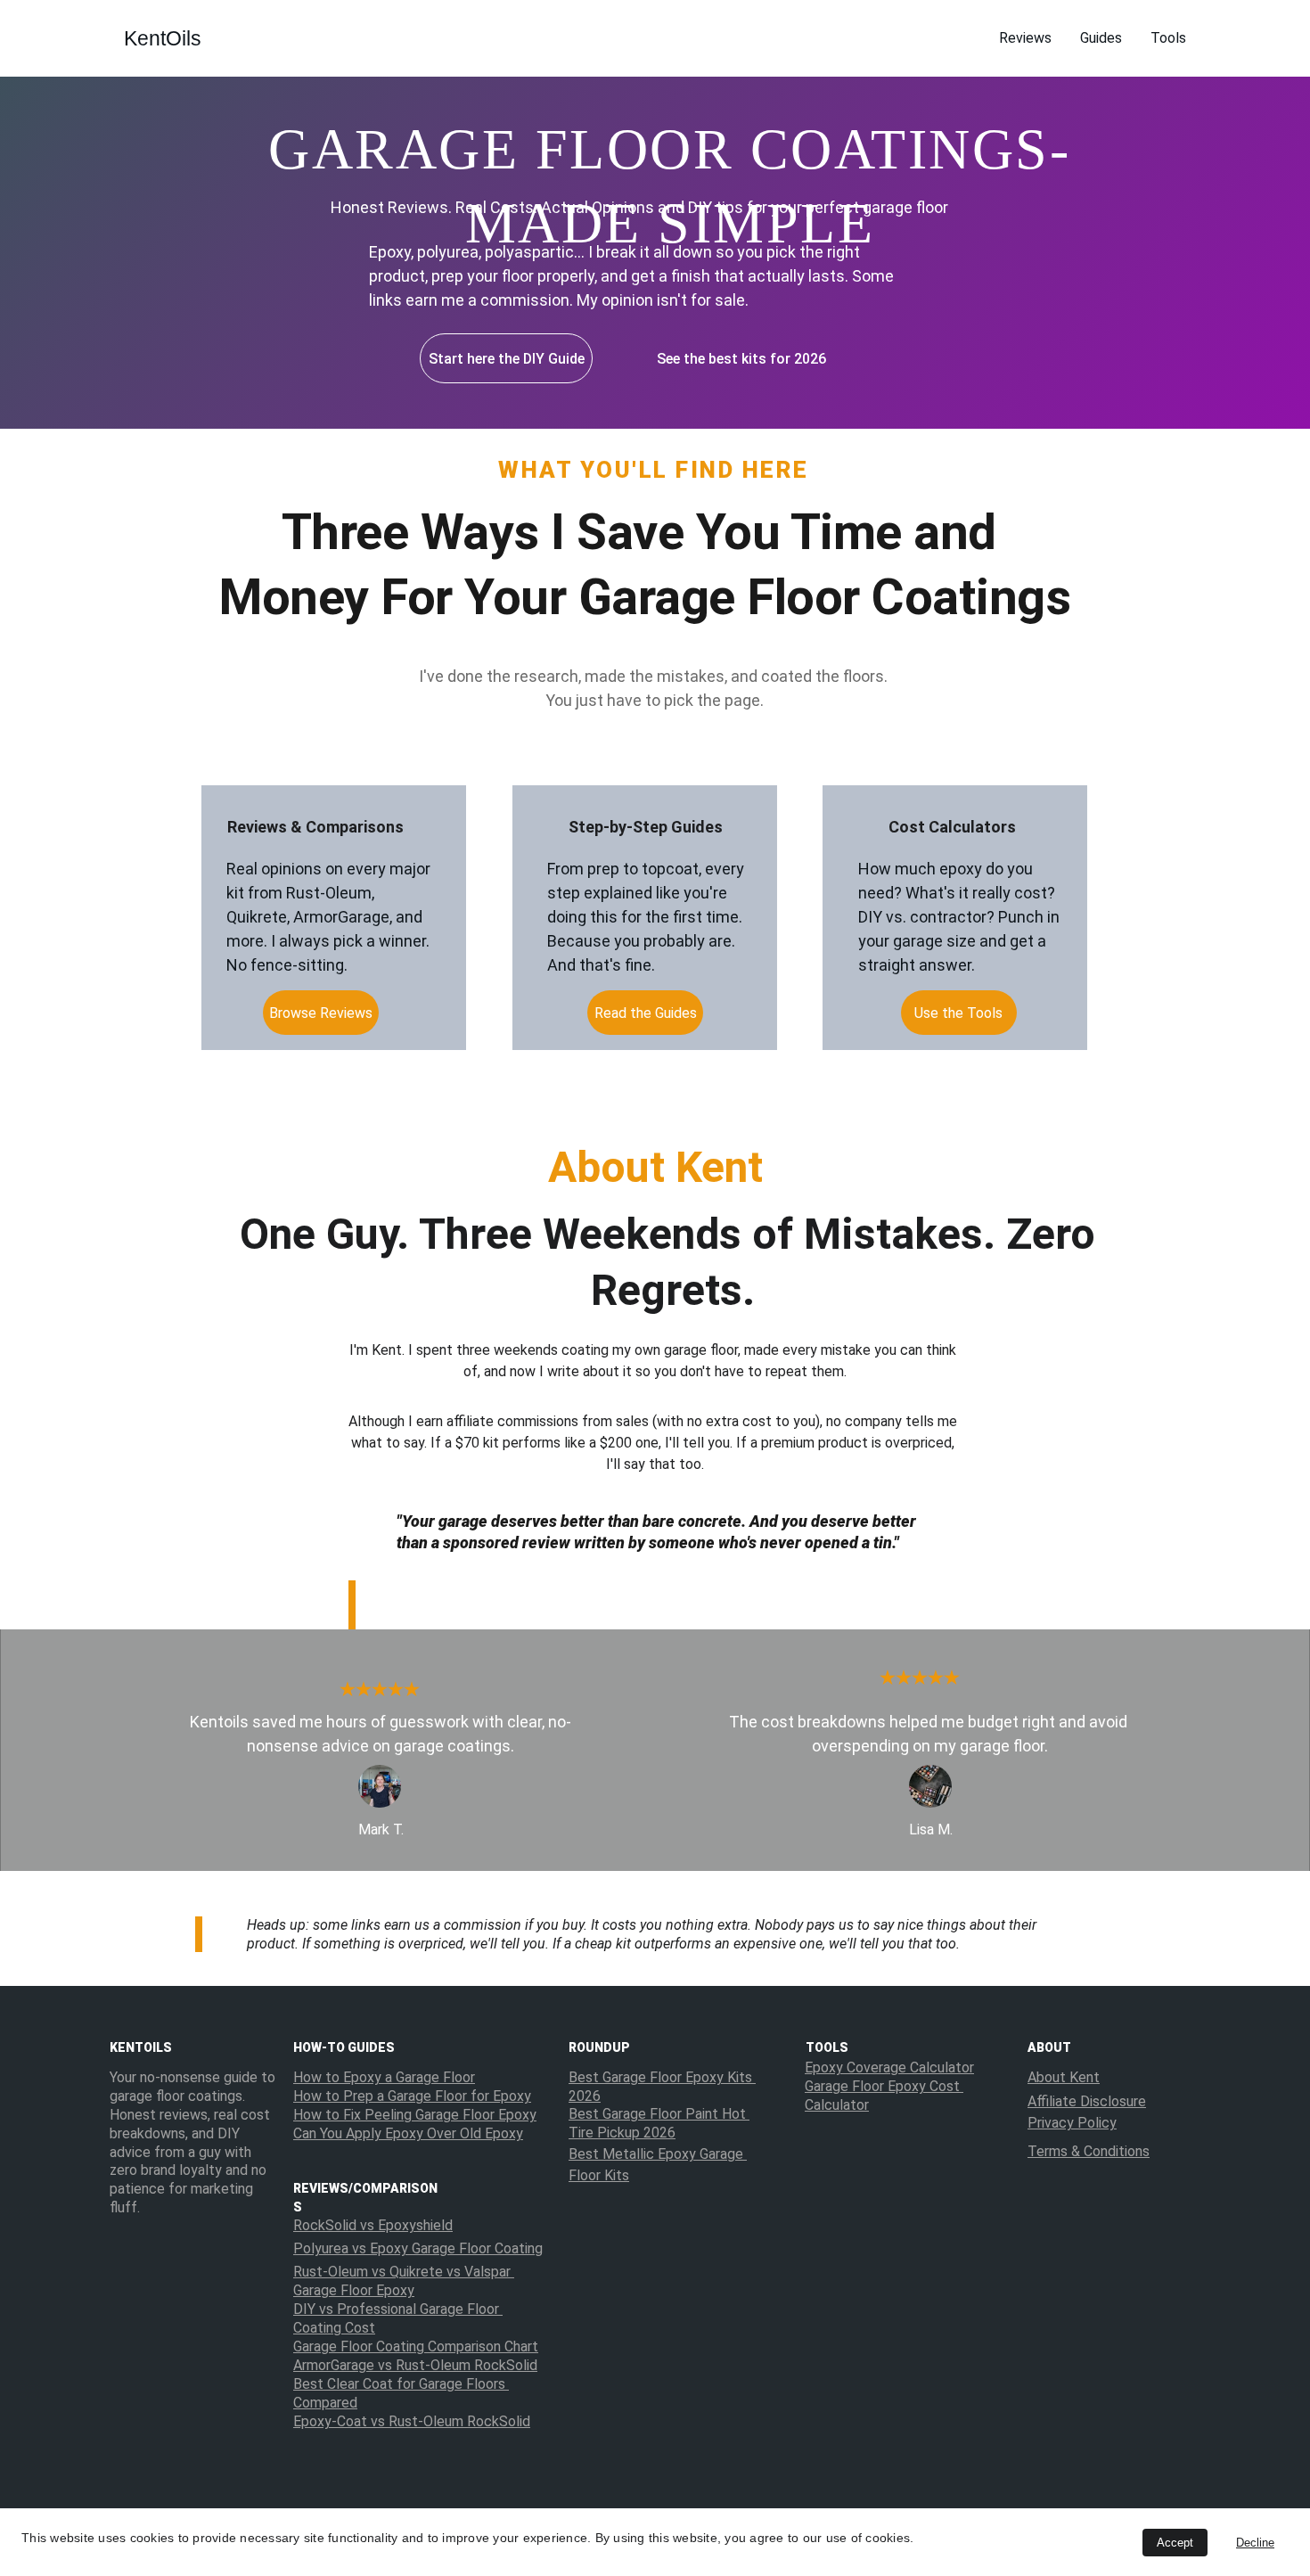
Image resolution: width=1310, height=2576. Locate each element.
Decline (1255, 2543)
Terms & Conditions (1089, 2151)
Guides (1101, 38)
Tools (1168, 38)
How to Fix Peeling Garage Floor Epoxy (415, 2115)
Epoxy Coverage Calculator (889, 2067)
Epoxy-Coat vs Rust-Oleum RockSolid (412, 2421)
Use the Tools (958, 1013)
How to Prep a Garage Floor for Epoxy (412, 2096)
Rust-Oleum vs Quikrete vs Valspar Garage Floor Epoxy (404, 2281)
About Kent (1064, 2077)
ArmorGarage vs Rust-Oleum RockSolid (415, 2365)
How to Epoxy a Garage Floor (384, 2077)
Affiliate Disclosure (1087, 2101)
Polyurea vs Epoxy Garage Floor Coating (418, 2248)
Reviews (1025, 38)
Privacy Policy (1072, 2123)
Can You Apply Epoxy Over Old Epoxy (408, 2133)
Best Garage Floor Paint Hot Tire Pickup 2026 (659, 2123)
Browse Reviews (321, 1013)
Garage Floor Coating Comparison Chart (416, 2346)
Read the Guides (646, 1013)
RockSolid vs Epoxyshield (373, 2225)
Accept (1175, 2543)
